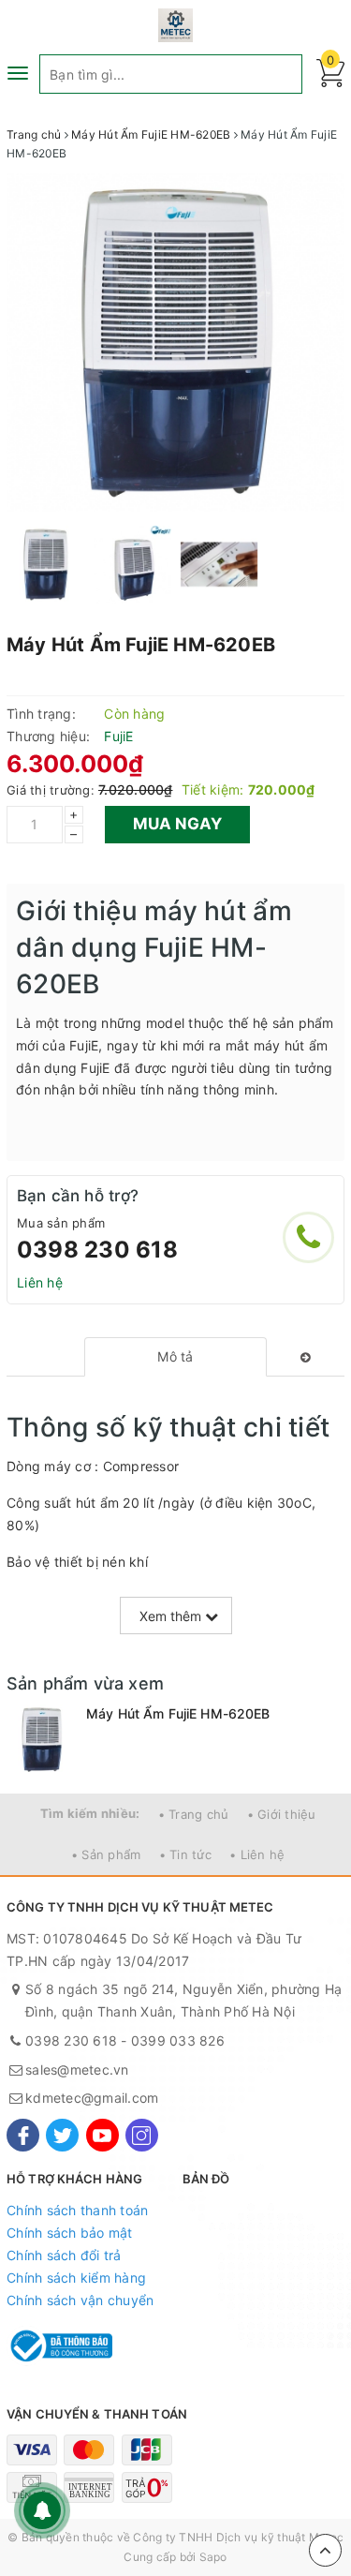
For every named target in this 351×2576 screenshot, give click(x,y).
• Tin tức (185, 1854)
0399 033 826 (178, 2040)
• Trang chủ (194, 1814)
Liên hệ (40, 1282)
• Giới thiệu (282, 1814)
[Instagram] (142, 2135)
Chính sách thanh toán (77, 2210)
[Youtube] (102, 2135)
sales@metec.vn (77, 2070)
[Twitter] (62, 2135)
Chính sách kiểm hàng (76, 2278)
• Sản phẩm (106, 1854)
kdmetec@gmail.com (92, 2098)
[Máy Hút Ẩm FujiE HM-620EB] (42, 1740)
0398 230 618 (97, 1250)
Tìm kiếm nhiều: (90, 1813)
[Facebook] (23, 2135)
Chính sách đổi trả (64, 2255)
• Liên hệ (257, 1854)
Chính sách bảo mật (70, 2233)
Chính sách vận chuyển (80, 2300)
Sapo (213, 2557)
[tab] (175, 1357)
